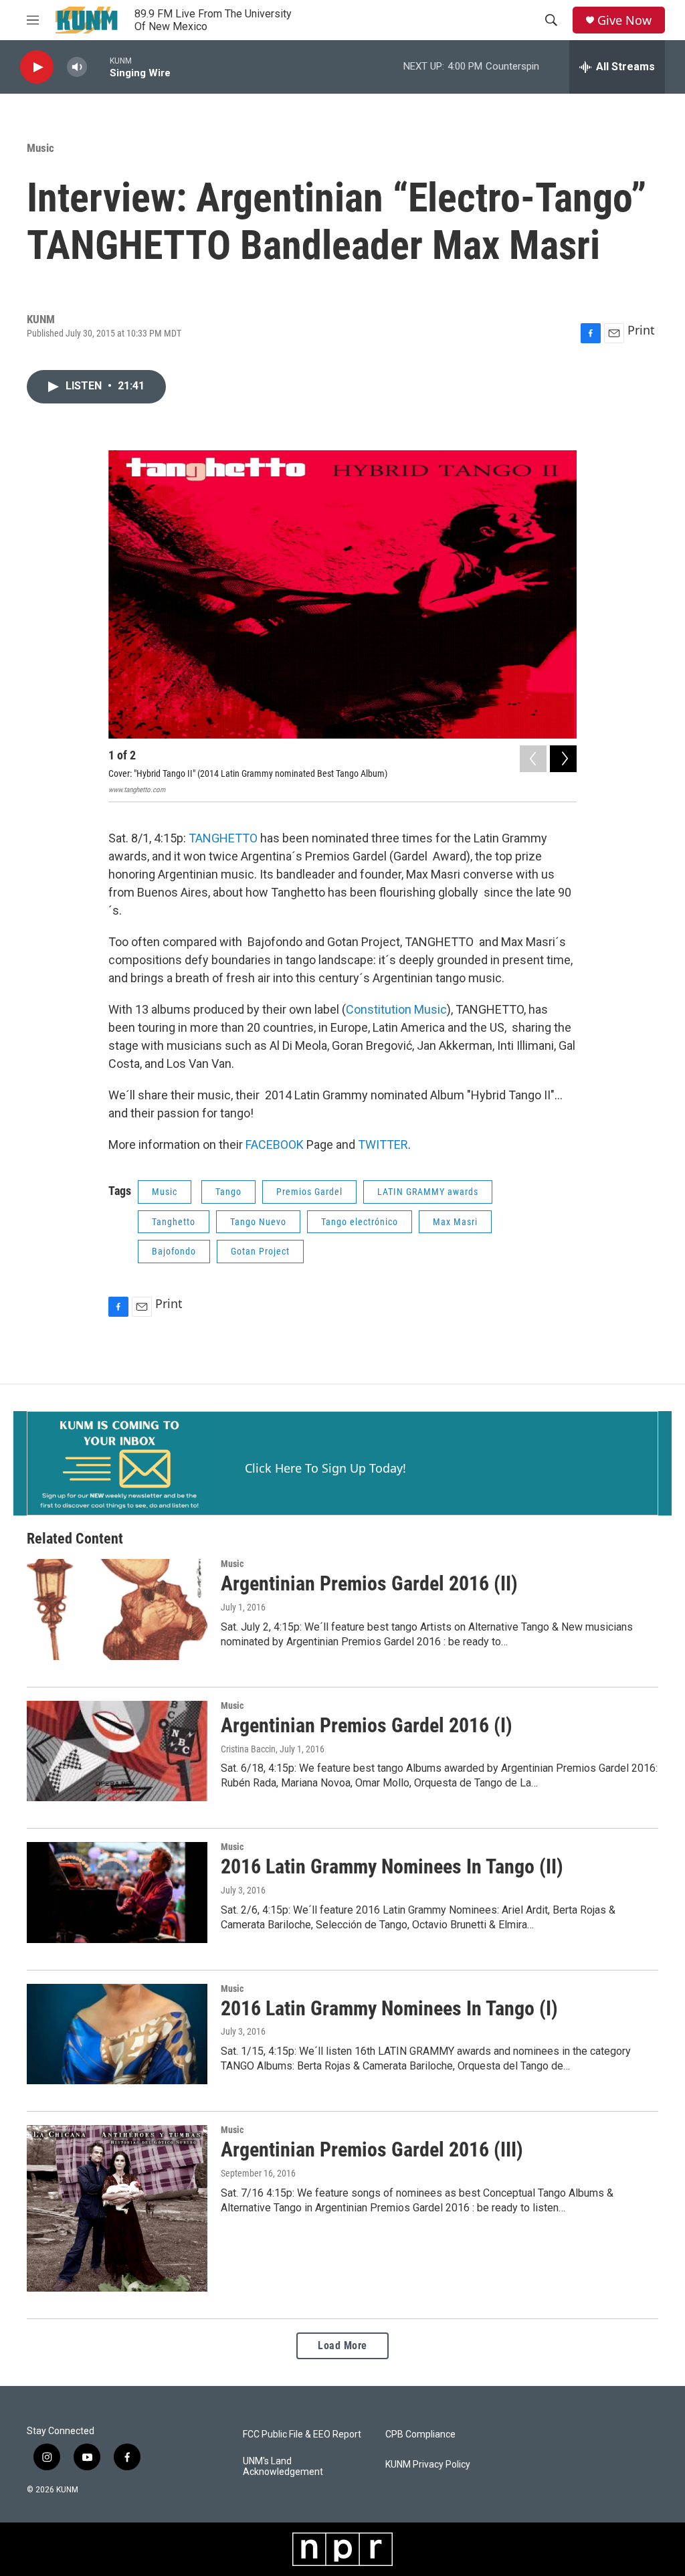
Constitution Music (396, 1009)
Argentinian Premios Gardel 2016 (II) (369, 1583)
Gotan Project (260, 1251)
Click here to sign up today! (325, 1468)
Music (40, 148)
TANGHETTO (223, 838)
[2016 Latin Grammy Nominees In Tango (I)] (117, 2034)
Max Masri (455, 1222)
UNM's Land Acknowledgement (283, 2467)
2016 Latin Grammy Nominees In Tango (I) (389, 2008)
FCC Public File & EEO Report (302, 2434)
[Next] (563, 759)
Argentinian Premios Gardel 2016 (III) (372, 2149)
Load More (342, 2345)
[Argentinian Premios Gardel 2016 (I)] (117, 1751)
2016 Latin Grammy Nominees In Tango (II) (392, 1866)
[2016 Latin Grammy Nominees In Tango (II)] (117, 1892)
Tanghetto (174, 1222)
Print (641, 330)
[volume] (77, 67)
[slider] (98, 67)
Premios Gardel (309, 1192)
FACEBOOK (275, 1144)
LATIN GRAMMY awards (428, 1192)
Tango (228, 1192)
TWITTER (383, 1144)
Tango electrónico (360, 1222)
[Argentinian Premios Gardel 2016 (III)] (117, 2208)
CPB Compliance (420, 2434)
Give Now (624, 20)
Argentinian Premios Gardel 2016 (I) (367, 1725)
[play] (37, 67)
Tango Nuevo (258, 1222)
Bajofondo (174, 1251)
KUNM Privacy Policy (428, 2465)
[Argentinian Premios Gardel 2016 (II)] (117, 1609)
